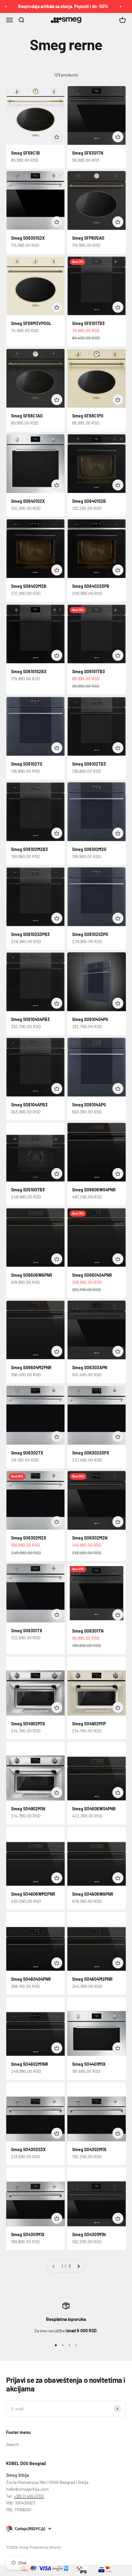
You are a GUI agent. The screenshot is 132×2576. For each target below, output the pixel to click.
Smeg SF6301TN (88, 153)
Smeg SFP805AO (88, 238)
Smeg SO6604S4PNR (92, 1275)
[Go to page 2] (78, 2266)
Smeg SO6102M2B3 (29, 849)
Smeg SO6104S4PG (90, 1019)
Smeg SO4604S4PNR (31, 1979)
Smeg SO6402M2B (29, 586)
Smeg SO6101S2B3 (29, 671)
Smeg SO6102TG (27, 764)
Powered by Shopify (45, 2547)
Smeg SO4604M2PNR (92, 1979)
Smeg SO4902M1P (89, 1724)
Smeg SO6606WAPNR (32, 1275)
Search (13, 2444)
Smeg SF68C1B (25, 153)
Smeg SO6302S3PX (91, 1453)
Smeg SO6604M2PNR (31, 1367)
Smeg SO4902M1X (28, 1724)
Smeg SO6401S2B (89, 501)
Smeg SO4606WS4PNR (94, 1809)
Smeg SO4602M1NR (30, 2064)
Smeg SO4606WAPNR (93, 1894)
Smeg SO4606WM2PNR (33, 1894)
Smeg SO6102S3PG (90, 934)
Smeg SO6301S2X (28, 238)
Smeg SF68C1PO (88, 416)
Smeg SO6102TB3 (89, 764)
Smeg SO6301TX (27, 1631)
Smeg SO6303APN (90, 1367)
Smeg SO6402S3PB (91, 586)
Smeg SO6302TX (27, 1453)
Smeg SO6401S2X (28, 501)
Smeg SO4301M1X (28, 2234)
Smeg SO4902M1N (28, 1809)
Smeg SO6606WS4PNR (94, 1190)
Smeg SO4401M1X (89, 2064)
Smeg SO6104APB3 (29, 1105)
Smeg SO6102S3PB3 (30, 934)
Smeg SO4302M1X (89, 2149)
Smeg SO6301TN (88, 1631)
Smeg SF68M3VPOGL (31, 323)
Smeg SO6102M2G (89, 849)
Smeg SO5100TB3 (28, 1190)
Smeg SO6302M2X (29, 1538)
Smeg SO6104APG (89, 1105)
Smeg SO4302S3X (28, 2149)
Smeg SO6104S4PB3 (30, 1019)
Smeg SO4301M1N (89, 2234)
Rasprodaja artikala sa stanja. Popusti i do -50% (51, 6)
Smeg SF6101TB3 (88, 323)
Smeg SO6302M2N (90, 1538)
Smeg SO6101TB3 (89, 671)
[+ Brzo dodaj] (57, 137)
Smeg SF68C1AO (27, 416)
